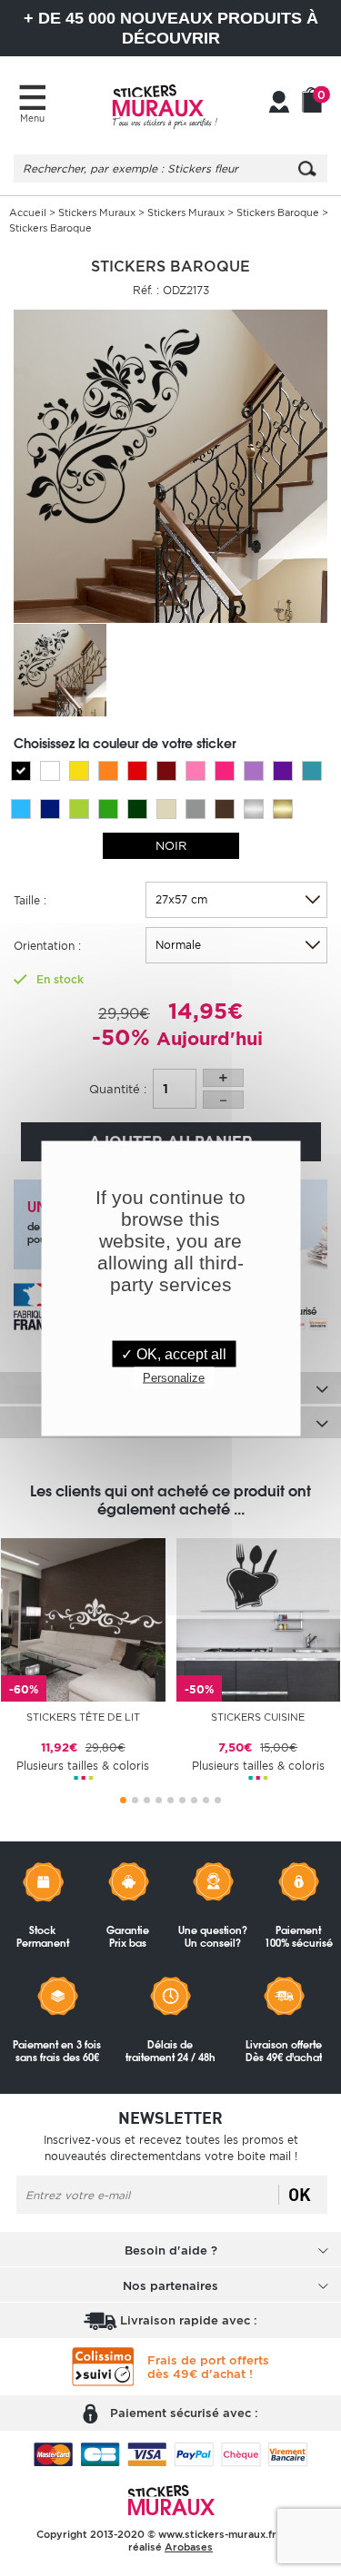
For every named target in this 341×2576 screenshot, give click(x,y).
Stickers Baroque (278, 212)
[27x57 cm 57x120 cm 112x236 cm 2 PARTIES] (236, 900)
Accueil (28, 212)
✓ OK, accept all (174, 1353)
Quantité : (118, 1089)
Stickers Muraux (97, 212)
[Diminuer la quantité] (223, 1100)
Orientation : (47, 946)
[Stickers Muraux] (165, 104)
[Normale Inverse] (236, 945)
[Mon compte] (279, 104)
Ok (300, 2195)
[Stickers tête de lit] (83, 1619)
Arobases (189, 2547)
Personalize (174, 1377)
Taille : (30, 900)
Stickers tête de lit (83, 1717)
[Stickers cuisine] (259, 1619)
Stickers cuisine (258, 1717)
